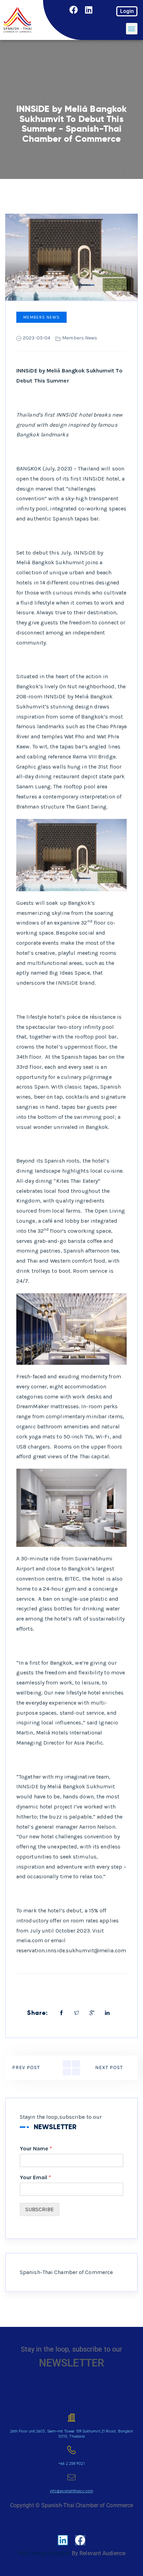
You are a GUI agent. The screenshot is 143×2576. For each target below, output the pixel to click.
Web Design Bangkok (44, 2553)
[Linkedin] (89, 10)
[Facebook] (74, 10)
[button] (132, 29)
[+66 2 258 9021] (71, 2450)
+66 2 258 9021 (71, 2463)
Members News (41, 317)
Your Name (36, 2148)
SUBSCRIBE (40, 2209)
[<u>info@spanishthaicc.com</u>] (71, 2477)
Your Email (35, 2177)
